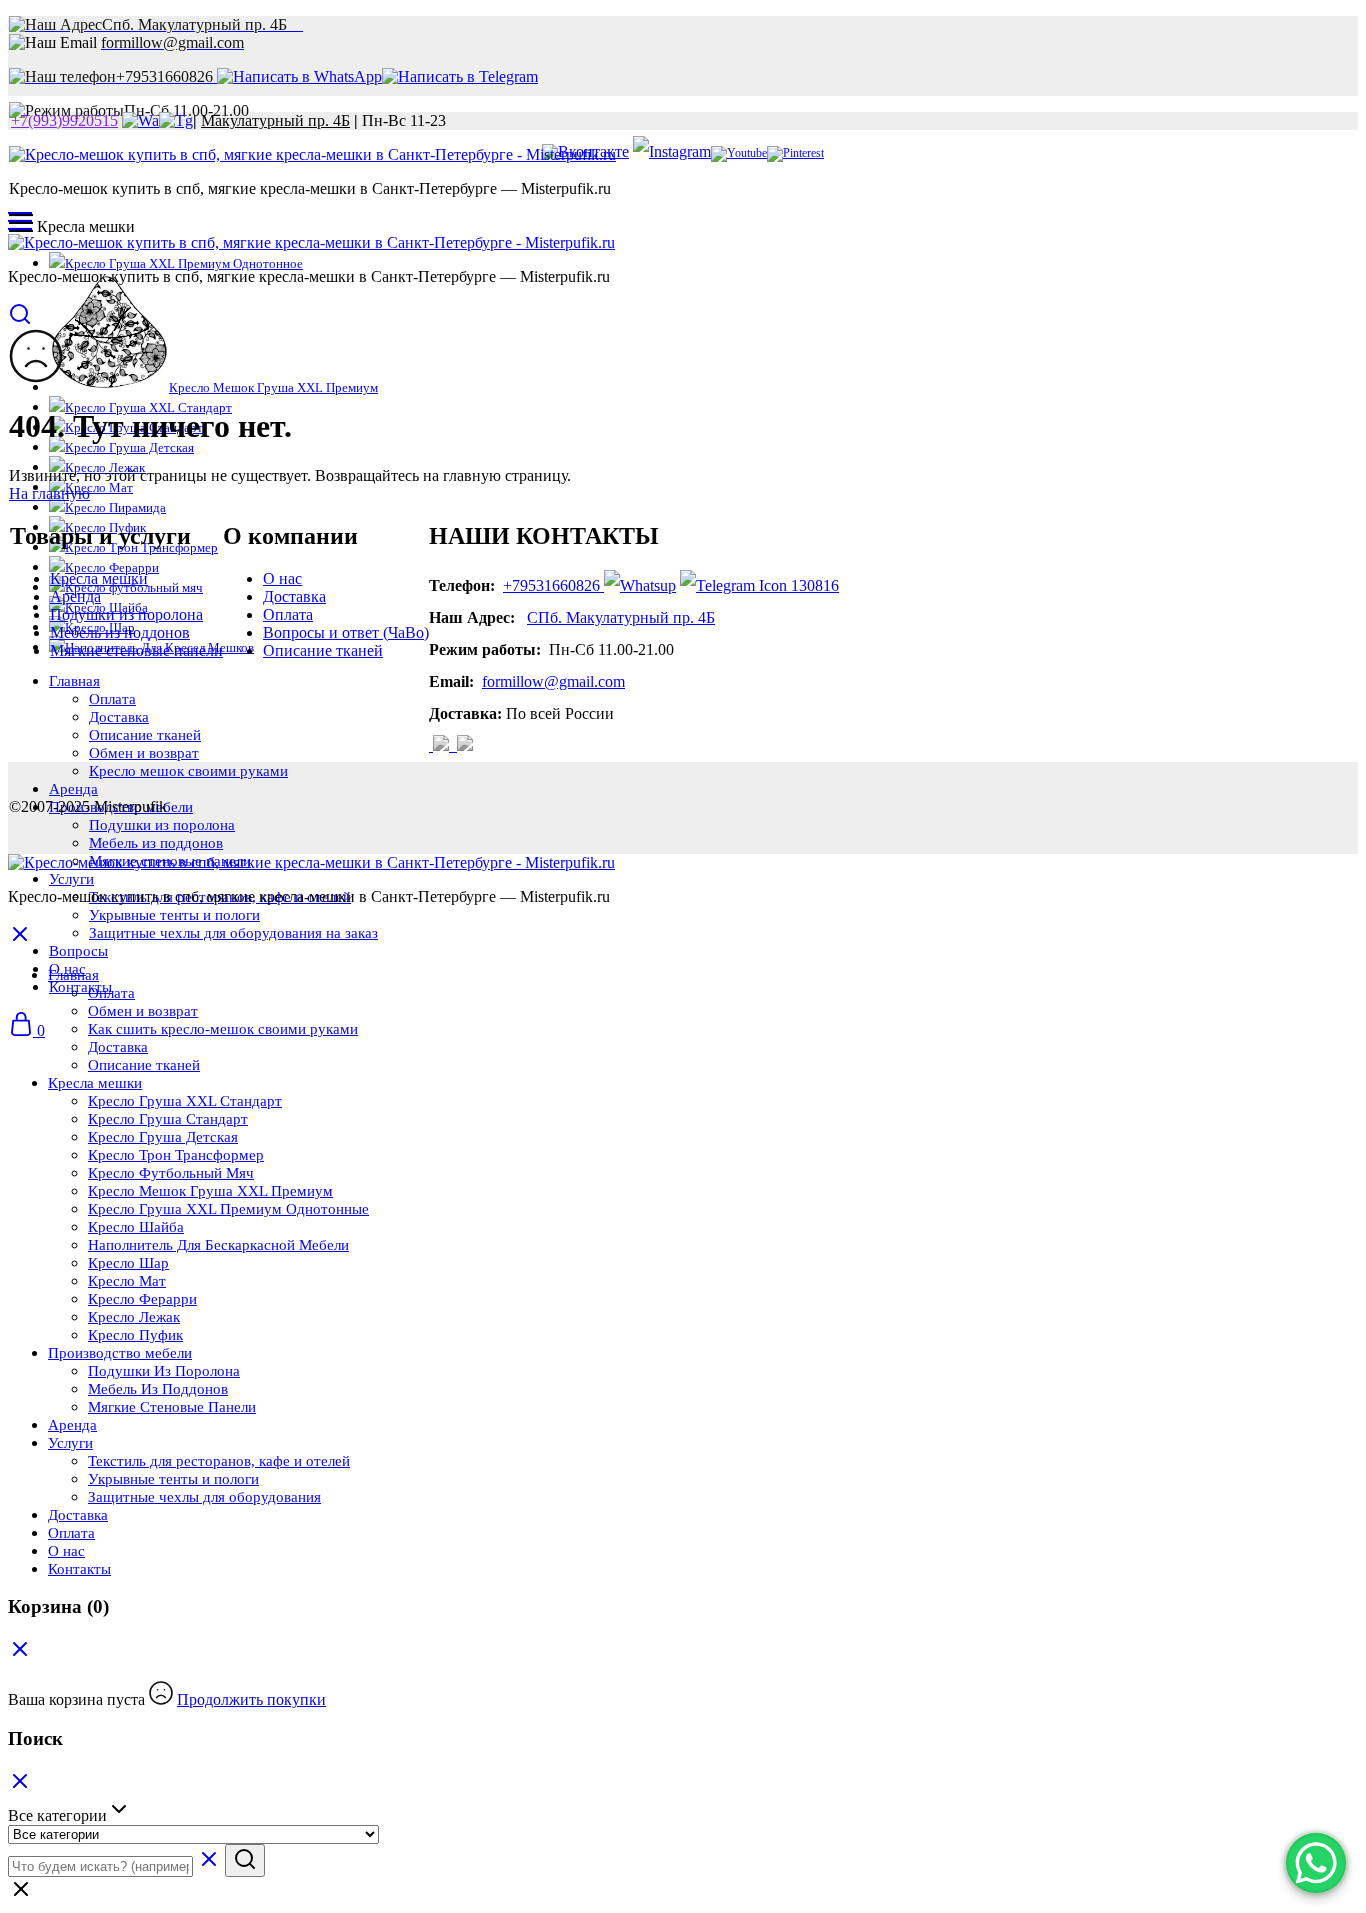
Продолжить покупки (251, 1699)
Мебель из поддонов (156, 843)
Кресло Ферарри (142, 1299)
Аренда (73, 789)
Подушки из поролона (162, 825)
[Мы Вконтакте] (431, 745)
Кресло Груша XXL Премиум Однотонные (228, 1209)
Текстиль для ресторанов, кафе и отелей (219, 1461)
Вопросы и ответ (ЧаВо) (346, 632)
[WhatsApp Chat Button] (1316, 1863)
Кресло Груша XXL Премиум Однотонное (184, 263)
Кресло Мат (99, 487)
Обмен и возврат (143, 1011)
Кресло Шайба (136, 1227)
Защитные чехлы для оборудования (204, 1497)
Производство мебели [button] (120, 1353)
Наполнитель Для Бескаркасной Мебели (218, 1245)
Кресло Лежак (134, 1317)
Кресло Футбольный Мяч (171, 1173)
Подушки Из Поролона (164, 1371)
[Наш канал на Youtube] (739, 153)
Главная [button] (73, 975)
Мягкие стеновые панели (136, 650)
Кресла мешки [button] (95, 1083)
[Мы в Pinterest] (795, 153)
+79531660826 (551, 585)
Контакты (80, 987)
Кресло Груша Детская (129, 447)
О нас (282, 578)
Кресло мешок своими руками (188, 771)
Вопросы (78, 951)
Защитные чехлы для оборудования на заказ (233, 933)
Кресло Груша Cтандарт (168, 1119)
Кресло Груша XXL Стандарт (185, 1101)
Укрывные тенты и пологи (174, 915)
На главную (49, 493)
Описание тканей (323, 650)
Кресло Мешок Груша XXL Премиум (273, 387)
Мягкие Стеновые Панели (172, 1407)
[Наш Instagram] (443, 745)
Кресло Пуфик (135, 1335)
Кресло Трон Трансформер (176, 1155)
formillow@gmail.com (553, 681)
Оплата (288, 614)
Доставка (294, 596)
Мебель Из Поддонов (158, 1389)
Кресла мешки (99, 578)
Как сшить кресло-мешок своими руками (223, 1029)
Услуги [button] (71, 879)
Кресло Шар (128, 1263)
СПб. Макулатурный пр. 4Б (621, 617)
